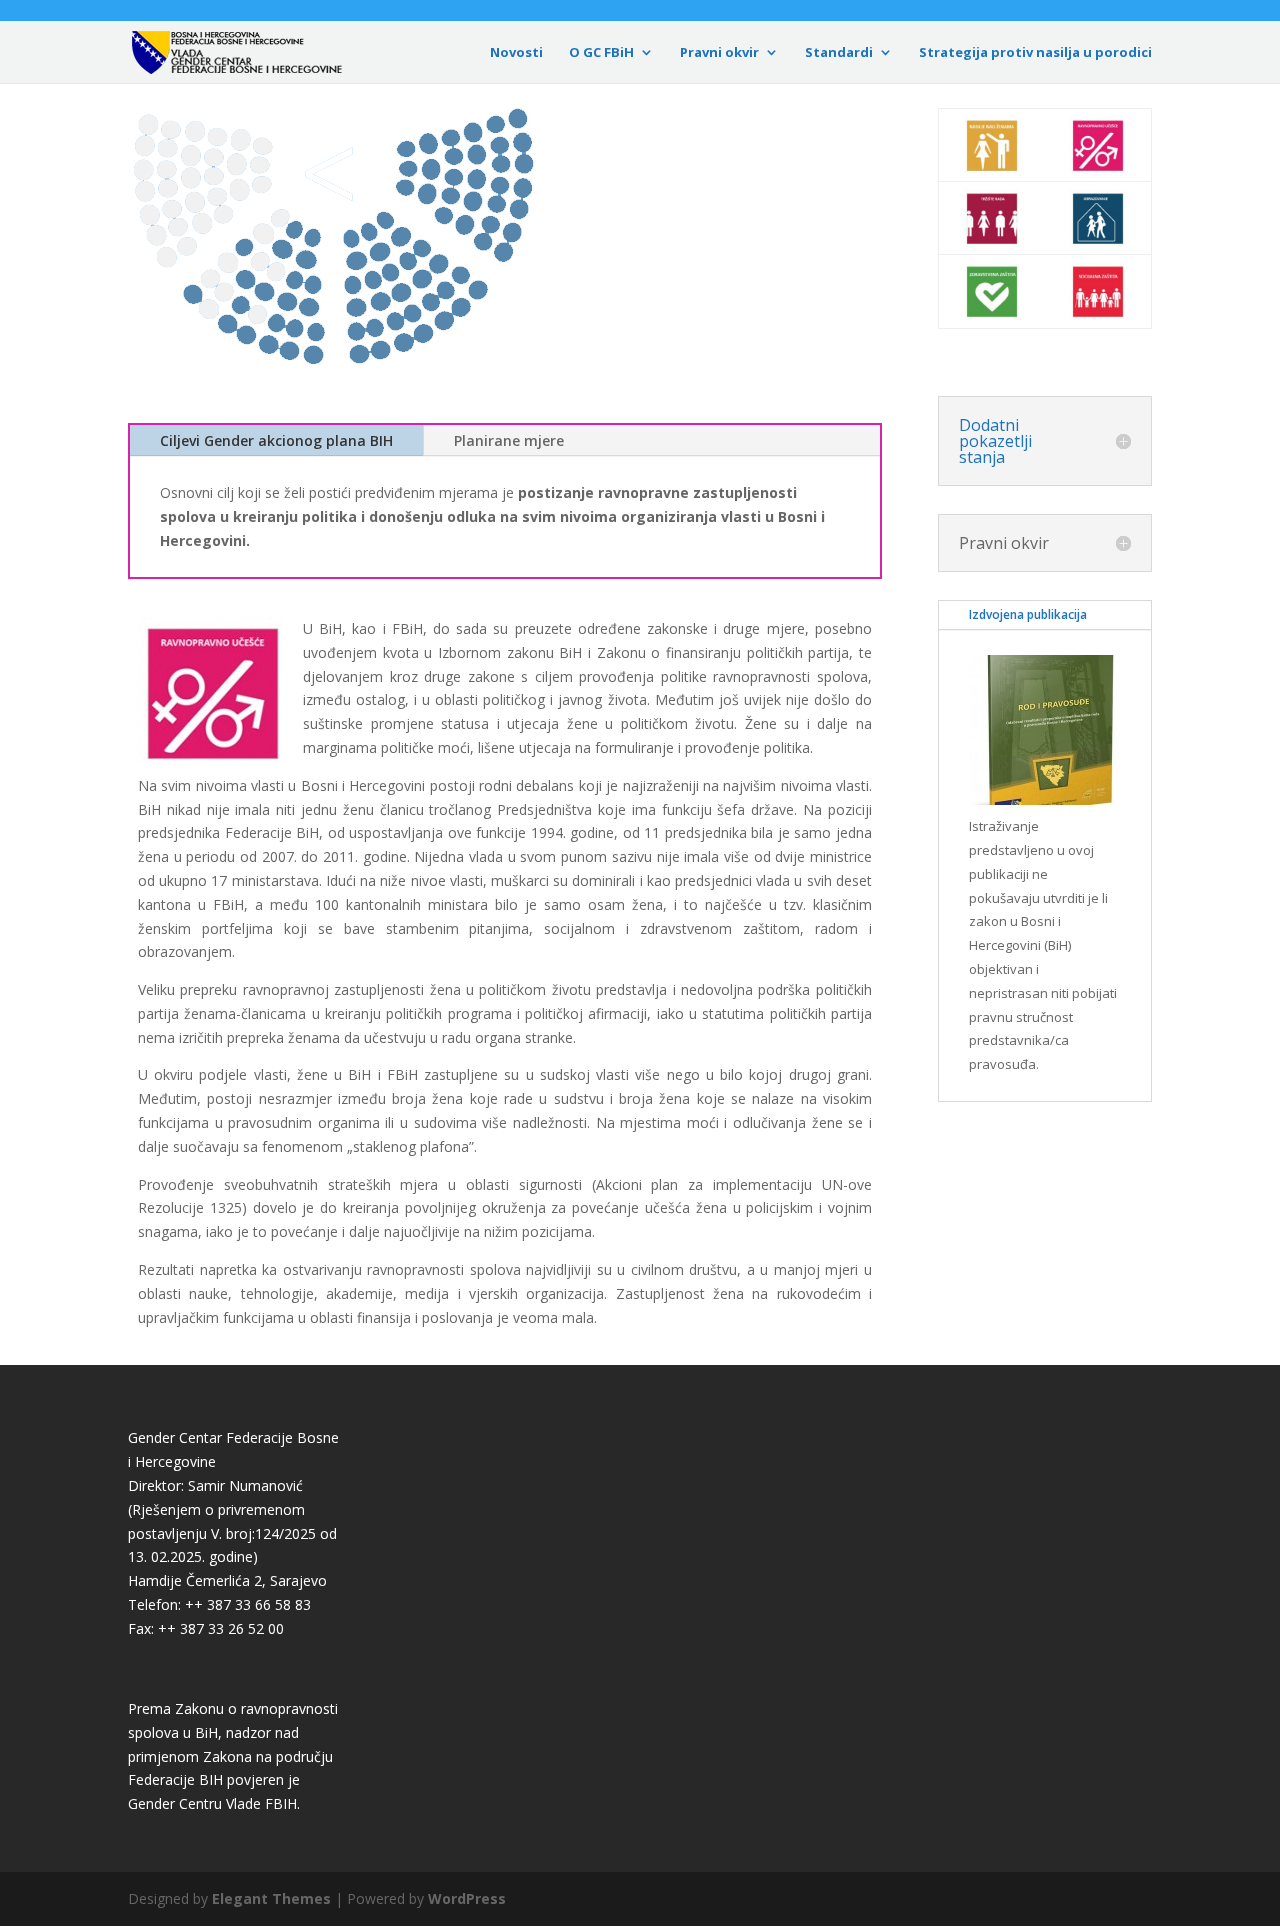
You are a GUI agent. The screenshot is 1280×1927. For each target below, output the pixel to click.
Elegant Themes (271, 1898)
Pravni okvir (719, 53)
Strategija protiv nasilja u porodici (1035, 53)
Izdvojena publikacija (1028, 614)
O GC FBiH (601, 53)
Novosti (516, 53)
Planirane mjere (509, 440)
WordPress (467, 1898)
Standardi (839, 53)
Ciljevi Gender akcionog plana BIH (276, 440)
